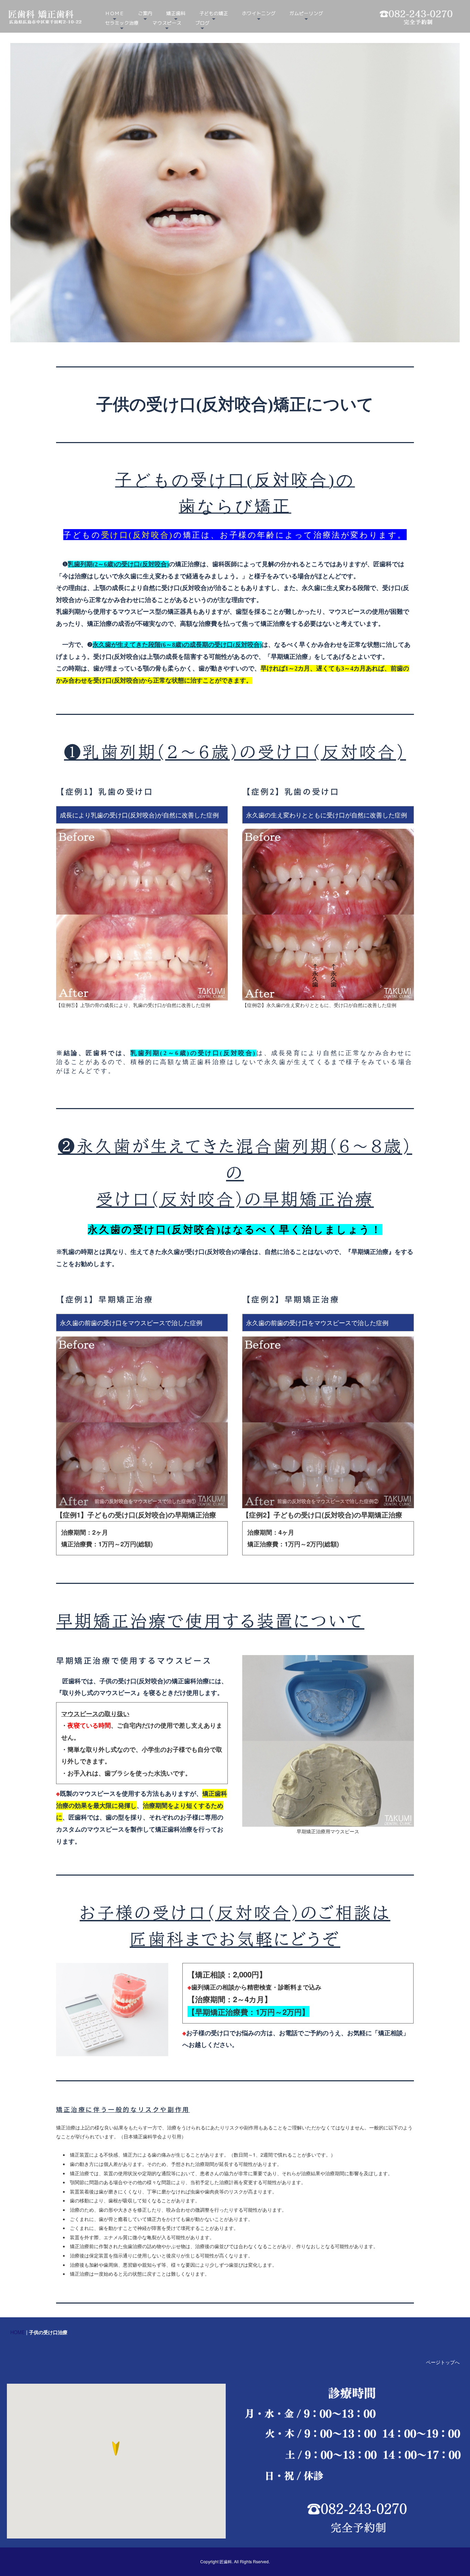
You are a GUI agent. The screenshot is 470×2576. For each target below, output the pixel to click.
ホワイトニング (259, 13)
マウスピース (167, 23)
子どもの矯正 (214, 13)
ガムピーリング (306, 13)
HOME (18, 2332)
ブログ (202, 23)
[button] (116, 2452)
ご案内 (145, 13)
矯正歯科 (176, 13)
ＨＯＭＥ (115, 13)
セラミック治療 (122, 23)
